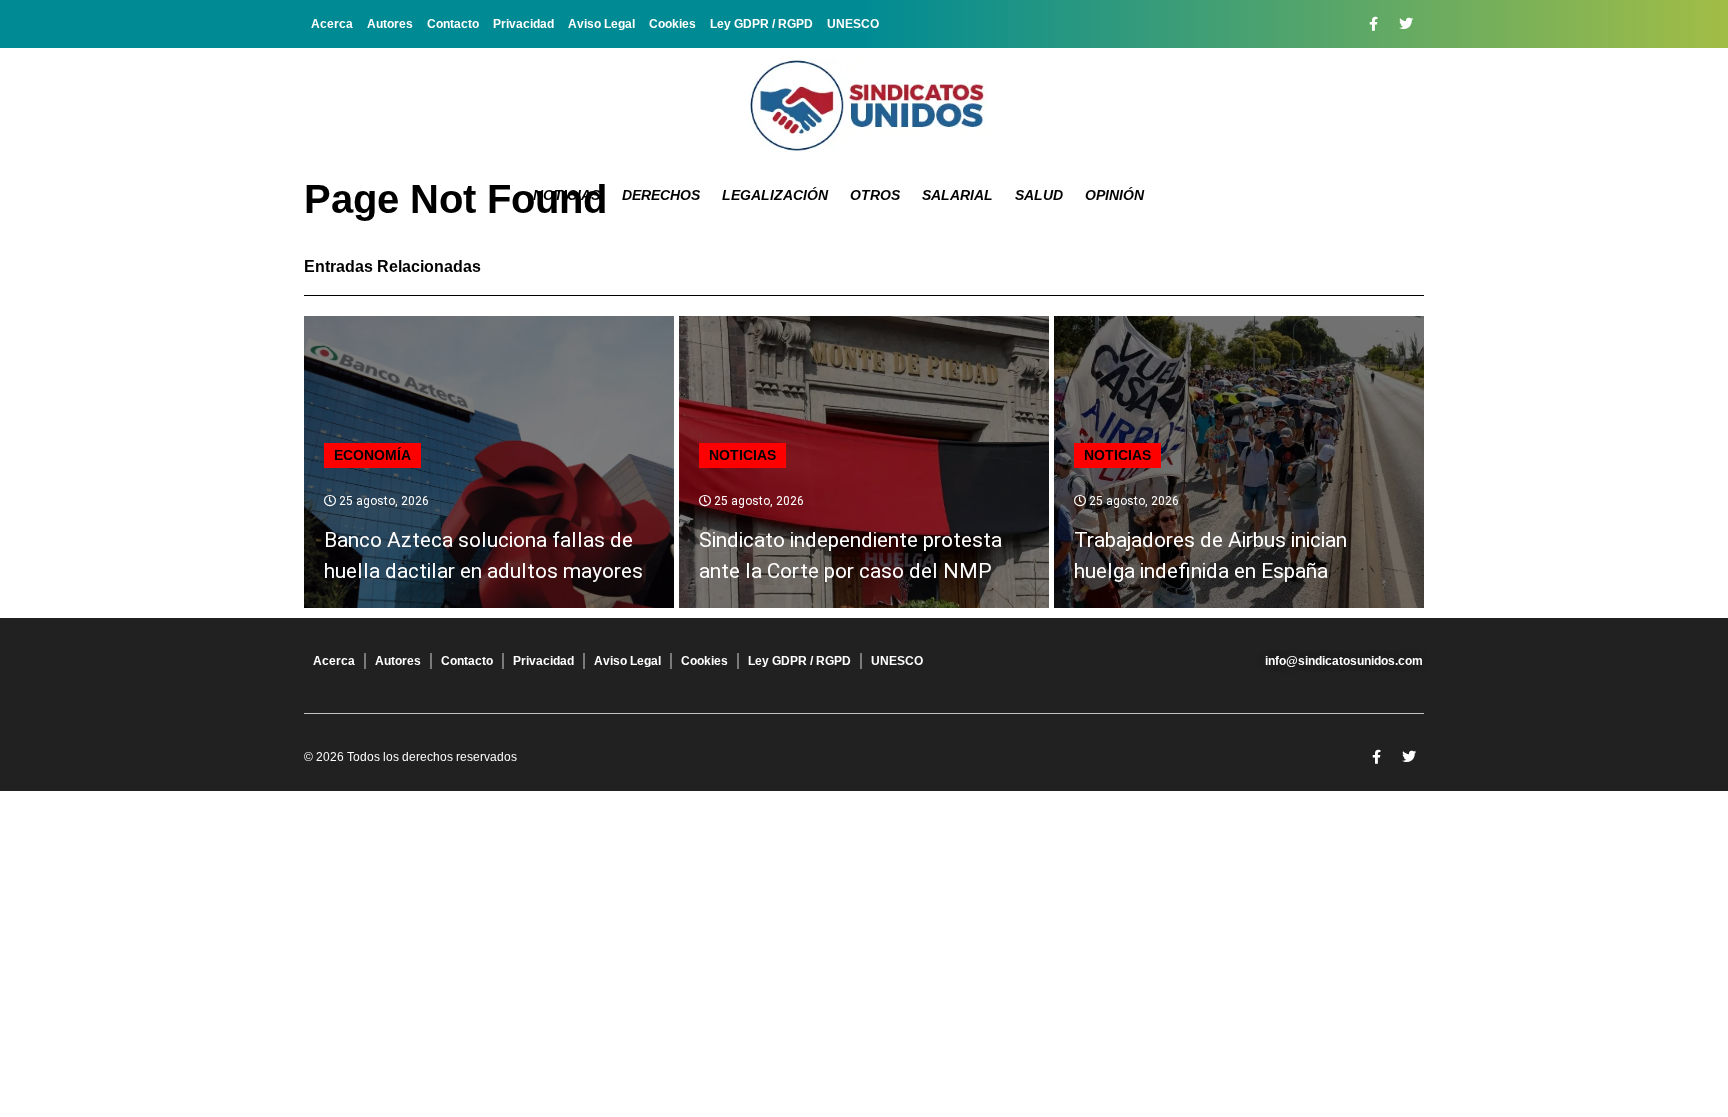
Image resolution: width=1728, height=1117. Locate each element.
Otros (875, 195)
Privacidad (523, 24)
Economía (372, 455)
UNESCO (853, 24)
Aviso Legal (601, 24)
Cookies (672, 24)
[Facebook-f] (1373, 24)
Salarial (957, 195)
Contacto (453, 24)
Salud (1039, 195)
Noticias (566, 195)
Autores (390, 24)
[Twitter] (1406, 24)
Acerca (332, 24)
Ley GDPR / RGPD (761, 24)
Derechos (661, 195)
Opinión (1114, 195)
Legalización (775, 195)
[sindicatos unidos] (864, 105)
